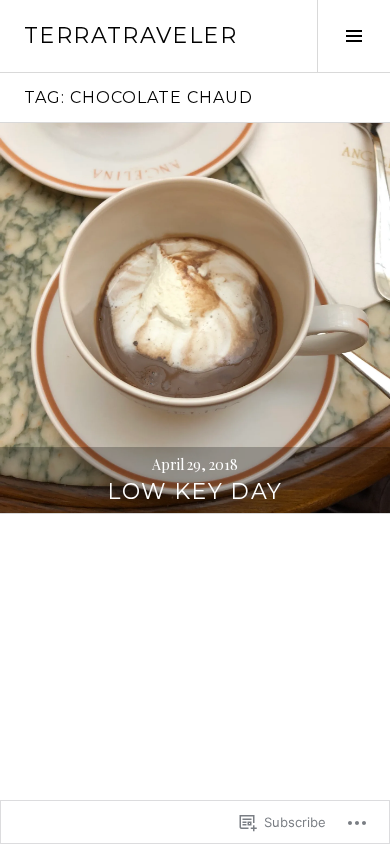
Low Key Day (194, 491)
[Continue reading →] (195, 318)
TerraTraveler (130, 35)
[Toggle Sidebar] (353, 36)
